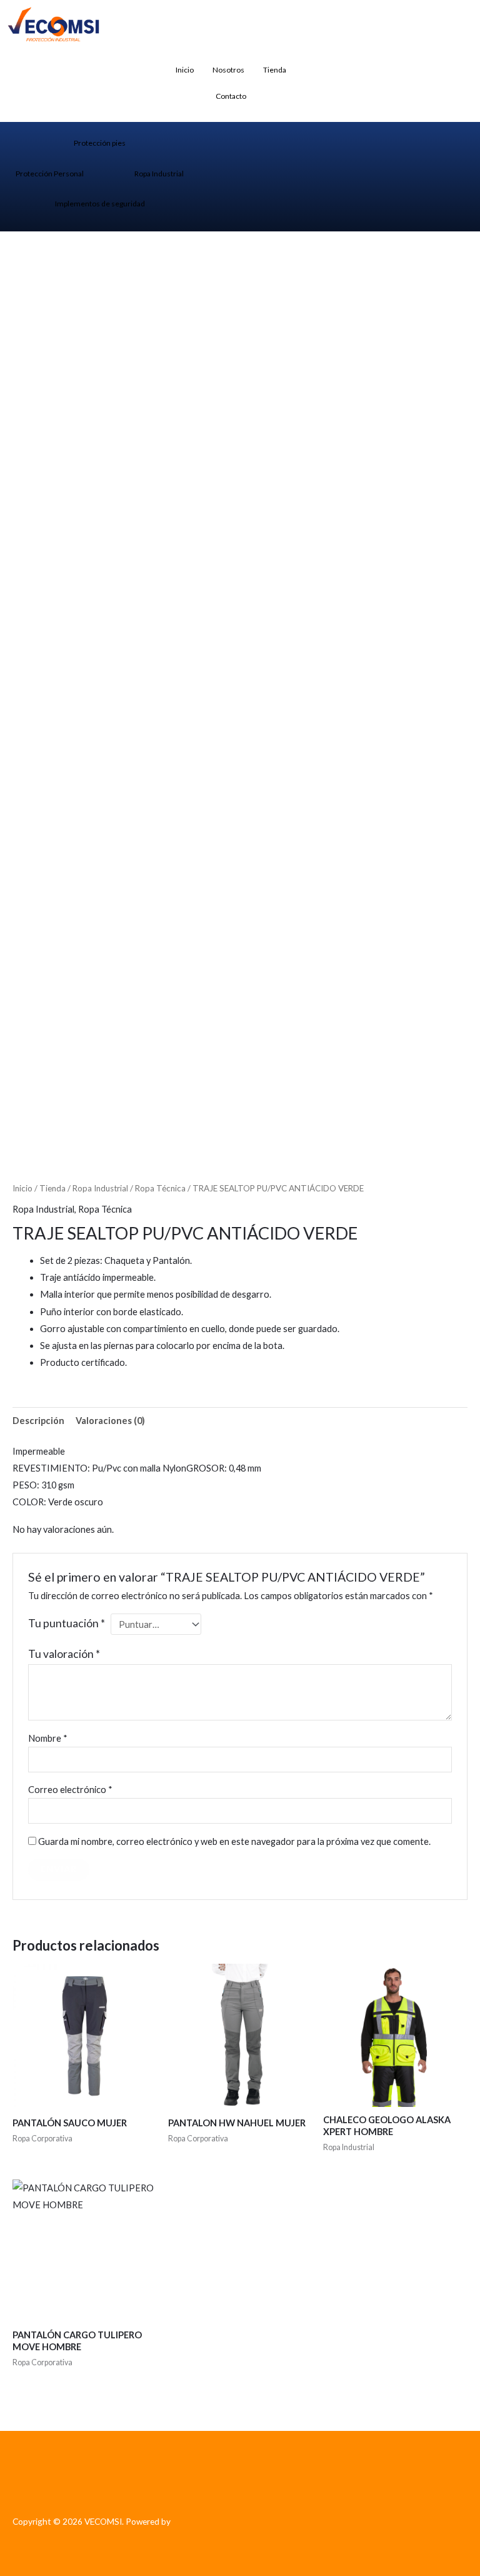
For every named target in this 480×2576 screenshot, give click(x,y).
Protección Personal (50, 174)
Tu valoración (64, 1654)
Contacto (231, 96)
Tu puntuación (67, 1623)
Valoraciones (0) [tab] (110, 1421)
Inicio (185, 70)
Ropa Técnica (160, 1188)
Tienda (275, 70)
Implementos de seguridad (100, 204)
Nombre (48, 1738)
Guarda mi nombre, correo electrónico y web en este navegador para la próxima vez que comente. (234, 1841)
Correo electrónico (70, 1790)
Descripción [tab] (38, 1421)
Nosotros (228, 70)
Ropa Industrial (159, 174)
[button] (321, 69)
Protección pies (100, 143)
